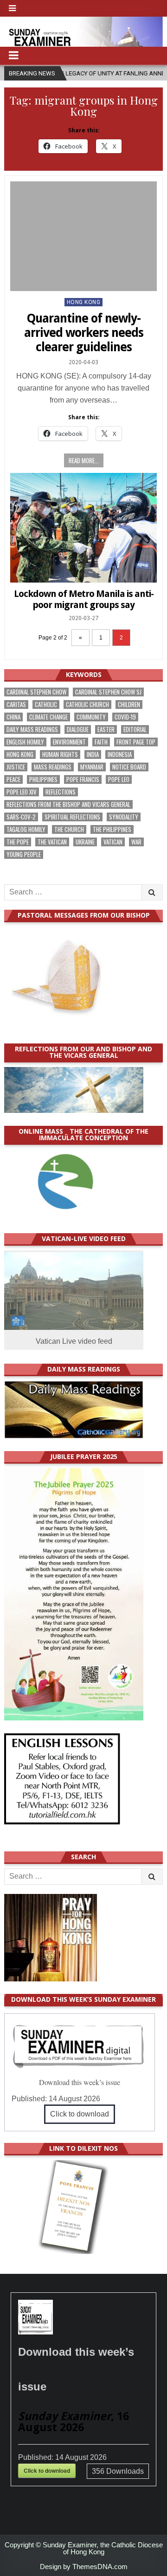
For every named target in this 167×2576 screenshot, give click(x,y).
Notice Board (129, 767)
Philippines (43, 779)
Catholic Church (87, 705)
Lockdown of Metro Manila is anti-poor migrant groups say (84, 599)
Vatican (113, 842)
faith (101, 742)
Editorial (135, 729)
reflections (61, 792)
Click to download (80, 2114)
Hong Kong (84, 302)
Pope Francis (83, 779)
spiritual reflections (72, 817)
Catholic (46, 705)
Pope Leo (119, 779)
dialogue (78, 729)
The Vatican (52, 842)
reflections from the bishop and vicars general (68, 804)
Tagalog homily (26, 829)
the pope (18, 842)
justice (16, 767)
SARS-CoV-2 (21, 817)
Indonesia (120, 754)
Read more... (84, 460)
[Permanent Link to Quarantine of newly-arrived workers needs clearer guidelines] (83, 236)
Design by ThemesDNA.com (84, 2567)
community (91, 717)
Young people (24, 854)
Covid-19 (125, 717)
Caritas (16, 705)
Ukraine (85, 842)
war (136, 842)
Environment (69, 742)
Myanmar (92, 767)
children (129, 705)
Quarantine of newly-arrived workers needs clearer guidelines (84, 333)
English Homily (25, 742)
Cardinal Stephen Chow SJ (108, 692)
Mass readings (53, 767)
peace (13, 779)
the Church (69, 829)
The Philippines (112, 829)
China (13, 717)
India (93, 754)
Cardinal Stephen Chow (36, 692)
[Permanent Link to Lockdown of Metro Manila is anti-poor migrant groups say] (83, 528)
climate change (48, 717)
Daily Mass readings (32, 729)
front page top (136, 742)
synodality (124, 817)
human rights (60, 754)
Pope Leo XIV (22, 792)
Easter (106, 729)
